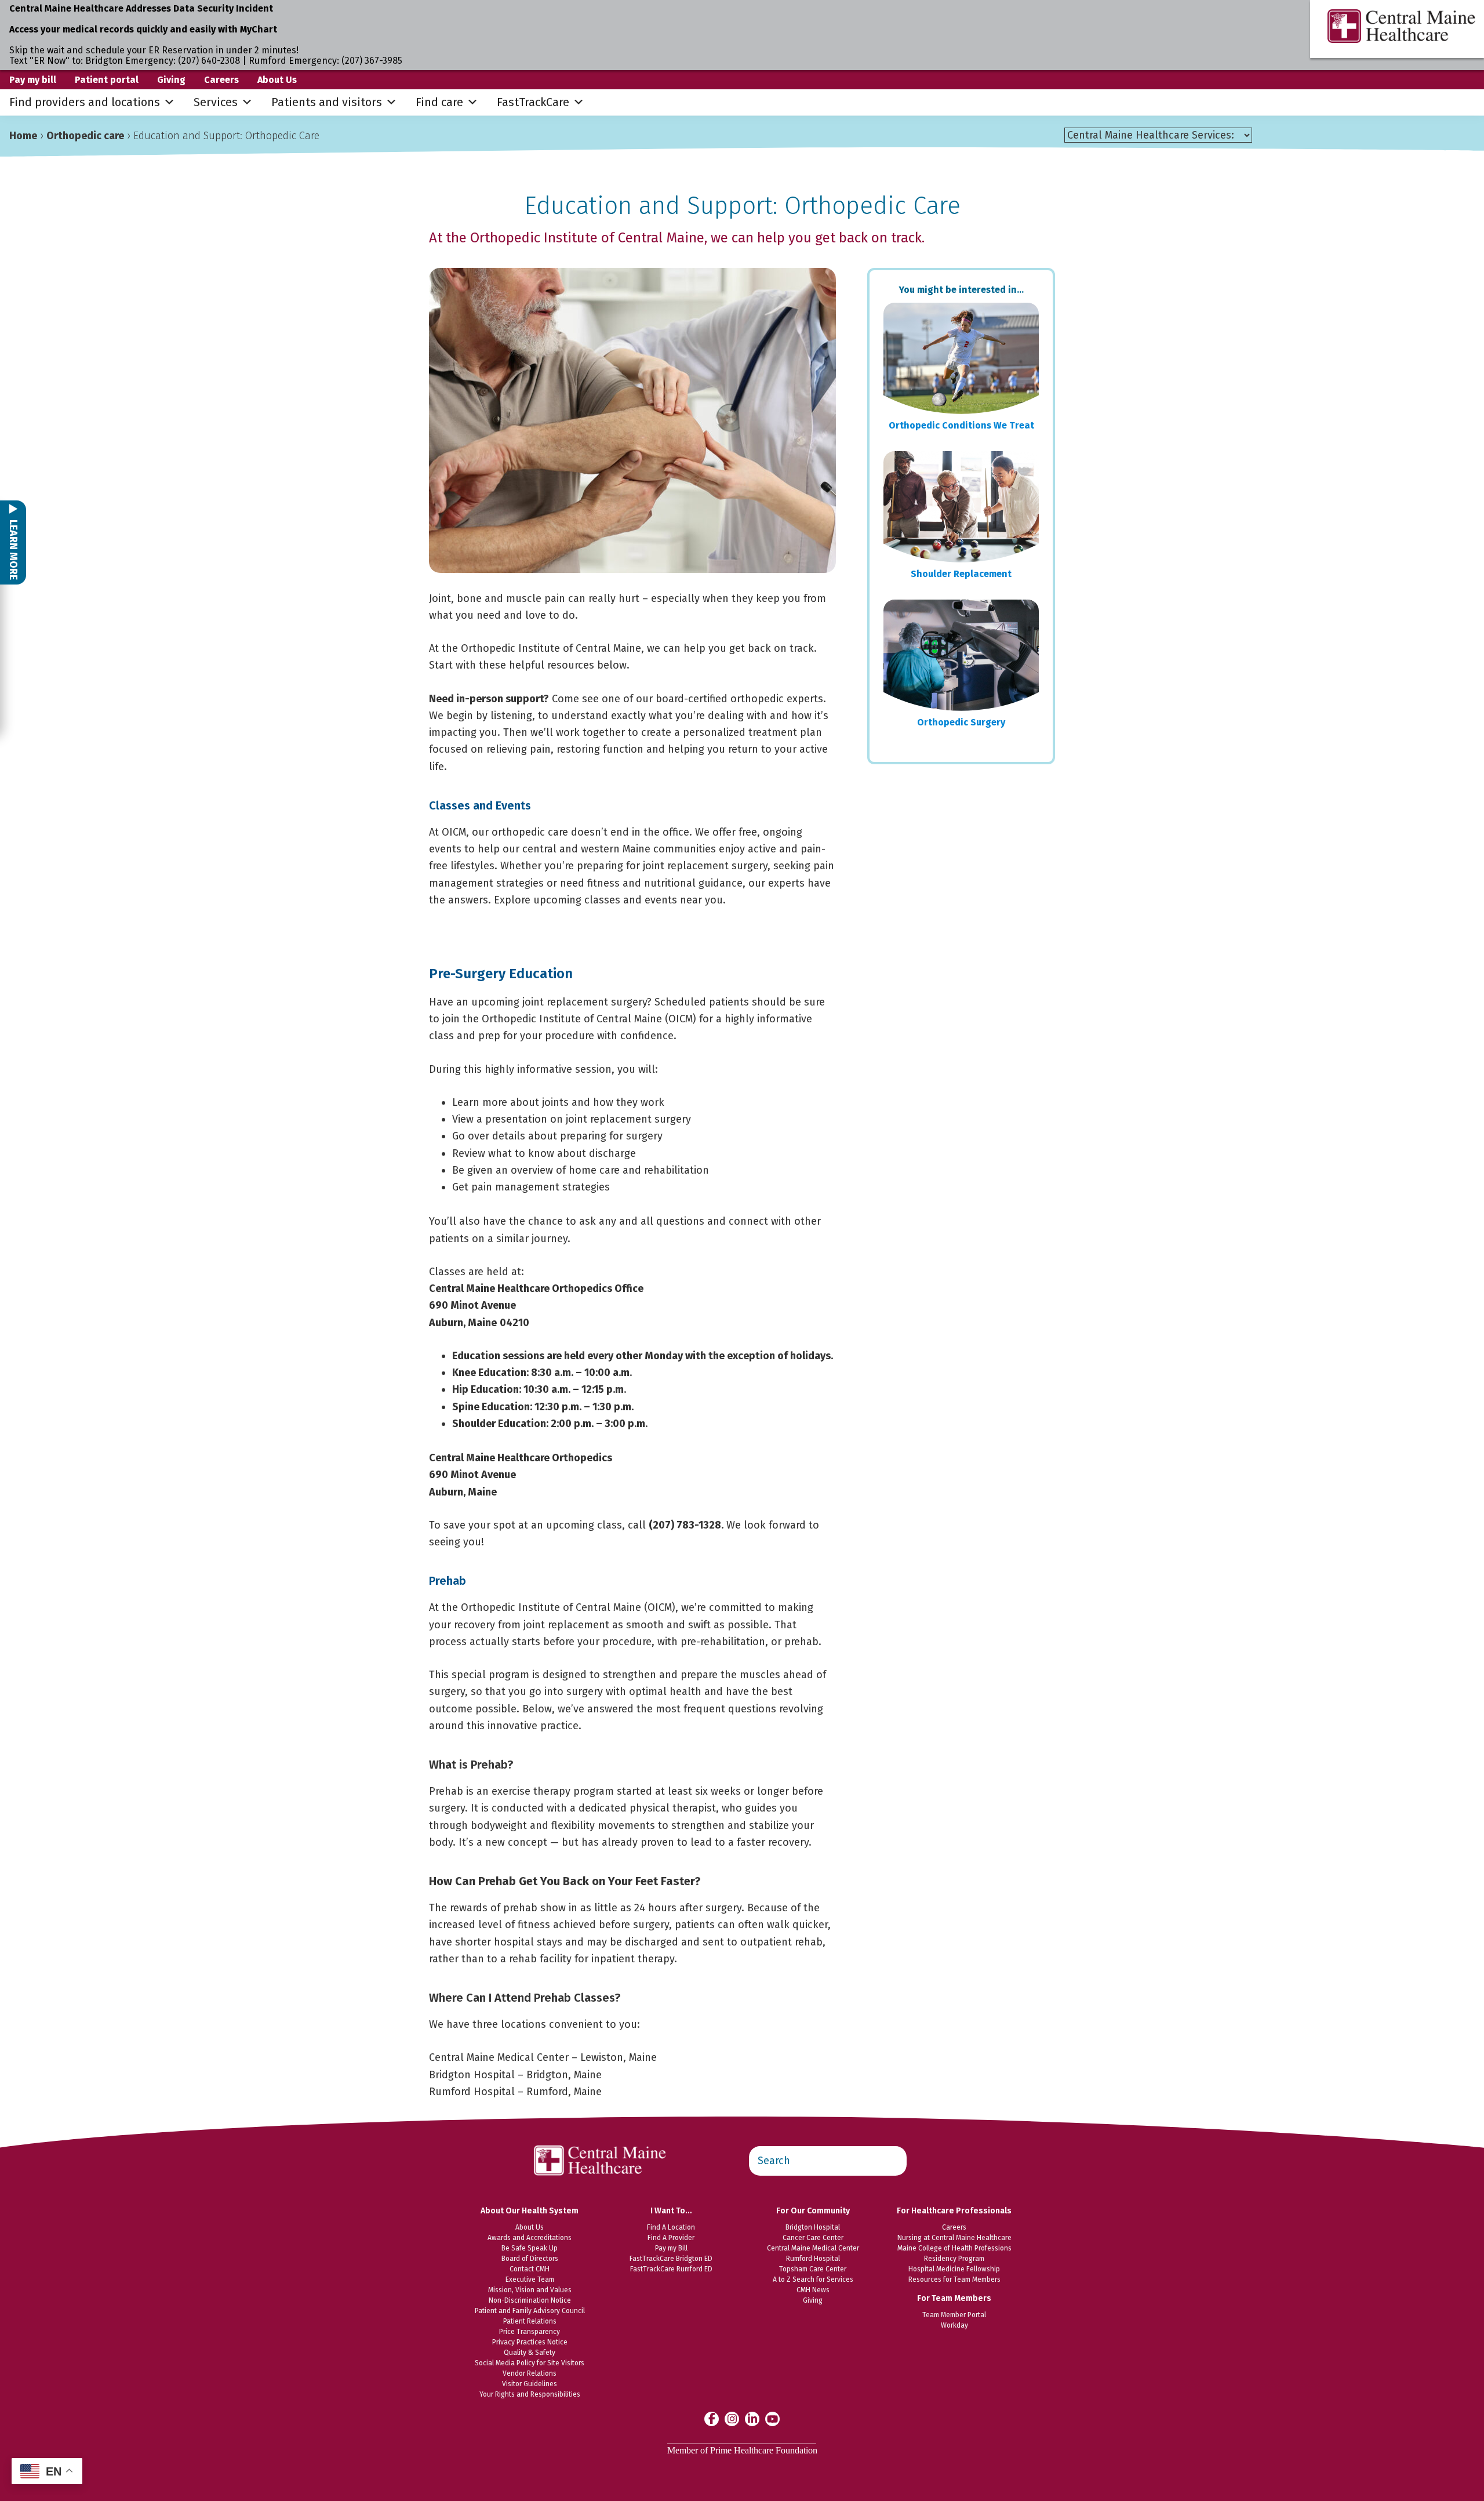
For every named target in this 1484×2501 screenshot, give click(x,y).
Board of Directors (530, 2259)
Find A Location (671, 2227)
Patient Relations (530, 2321)
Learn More (13, 549)
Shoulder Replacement (961, 574)
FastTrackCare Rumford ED (671, 2269)
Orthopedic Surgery (961, 722)
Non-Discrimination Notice (530, 2300)
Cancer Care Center (813, 2238)
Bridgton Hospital (813, 2227)
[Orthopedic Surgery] (961, 655)
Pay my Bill (671, 2248)
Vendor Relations (530, 2373)
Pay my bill (33, 80)
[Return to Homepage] (601, 2139)
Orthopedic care (85, 136)
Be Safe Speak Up (530, 2248)
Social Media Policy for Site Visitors (530, 2363)
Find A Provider (671, 2238)
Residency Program (954, 2259)
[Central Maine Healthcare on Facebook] (712, 2419)
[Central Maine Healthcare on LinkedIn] (752, 2418)
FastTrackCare (533, 102)
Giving (171, 80)
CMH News (813, 2290)
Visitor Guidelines (530, 2384)
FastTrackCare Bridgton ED (671, 2259)
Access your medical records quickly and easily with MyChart (143, 29)
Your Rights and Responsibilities (530, 2394)
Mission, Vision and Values (530, 2290)
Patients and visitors (327, 102)
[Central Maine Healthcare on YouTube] (772, 2418)
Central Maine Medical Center (813, 2248)
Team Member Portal (954, 2315)
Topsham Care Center (813, 2269)
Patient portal (107, 80)
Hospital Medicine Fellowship (954, 2269)
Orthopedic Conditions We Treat (961, 425)
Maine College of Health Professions (954, 2248)
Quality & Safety (530, 2353)
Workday (954, 2325)
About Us (277, 80)
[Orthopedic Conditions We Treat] (961, 358)
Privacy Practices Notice (530, 2342)
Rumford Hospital (813, 2259)
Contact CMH (530, 2269)
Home (23, 136)
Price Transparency (530, 2332)
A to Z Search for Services (813, 2279)
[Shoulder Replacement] (961, 507)
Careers (221, 80)
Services (216, 102)
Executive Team (530, 2279)
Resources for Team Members (954, 2279)
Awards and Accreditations (530, 2238)
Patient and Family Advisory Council (530, 2311)
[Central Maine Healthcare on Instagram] (732, 2418)
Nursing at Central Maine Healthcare (954, 2238)
